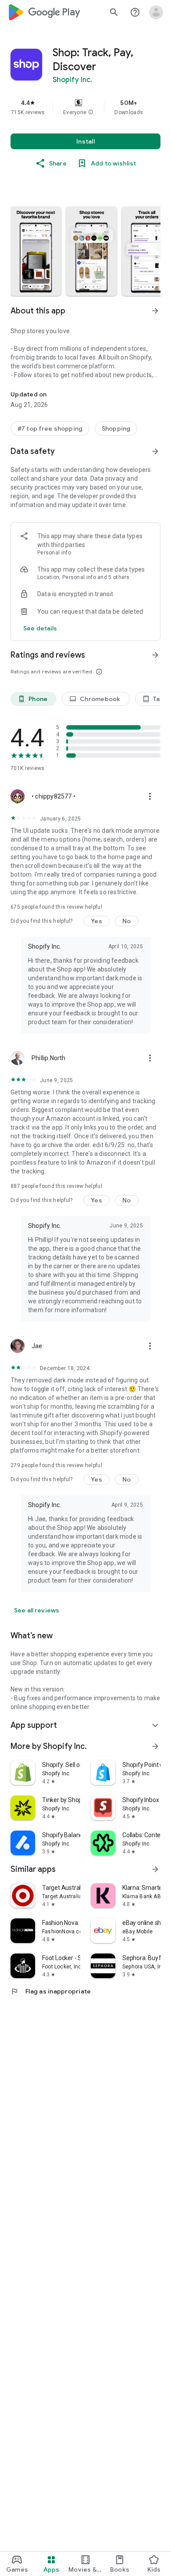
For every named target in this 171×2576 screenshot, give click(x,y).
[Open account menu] (156, 12)
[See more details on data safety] (40, 628)
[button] (91, 112)
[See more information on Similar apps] (155, 1869)
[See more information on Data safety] (155, 451)
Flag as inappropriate (51, 1991)
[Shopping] (116, 428)
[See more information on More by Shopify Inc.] (155, 1746)
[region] (85, 107)
